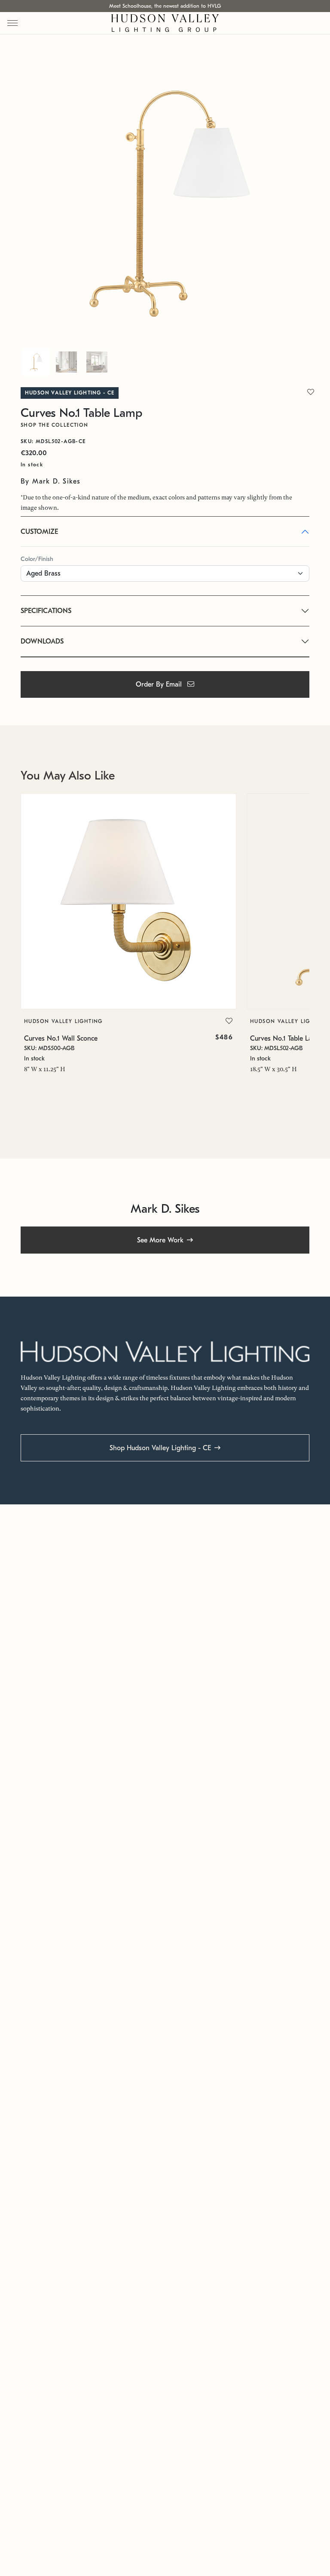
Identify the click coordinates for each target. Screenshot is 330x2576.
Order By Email (160, 684)
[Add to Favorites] (229, 1021)
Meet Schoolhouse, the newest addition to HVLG (165, 6)
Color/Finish (37, 559)
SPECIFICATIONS (46, 611)
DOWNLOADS (42, 641)
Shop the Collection (55, 425)
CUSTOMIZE (39, 532)
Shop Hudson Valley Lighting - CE (160, 1448)
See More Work (160, 1240)
